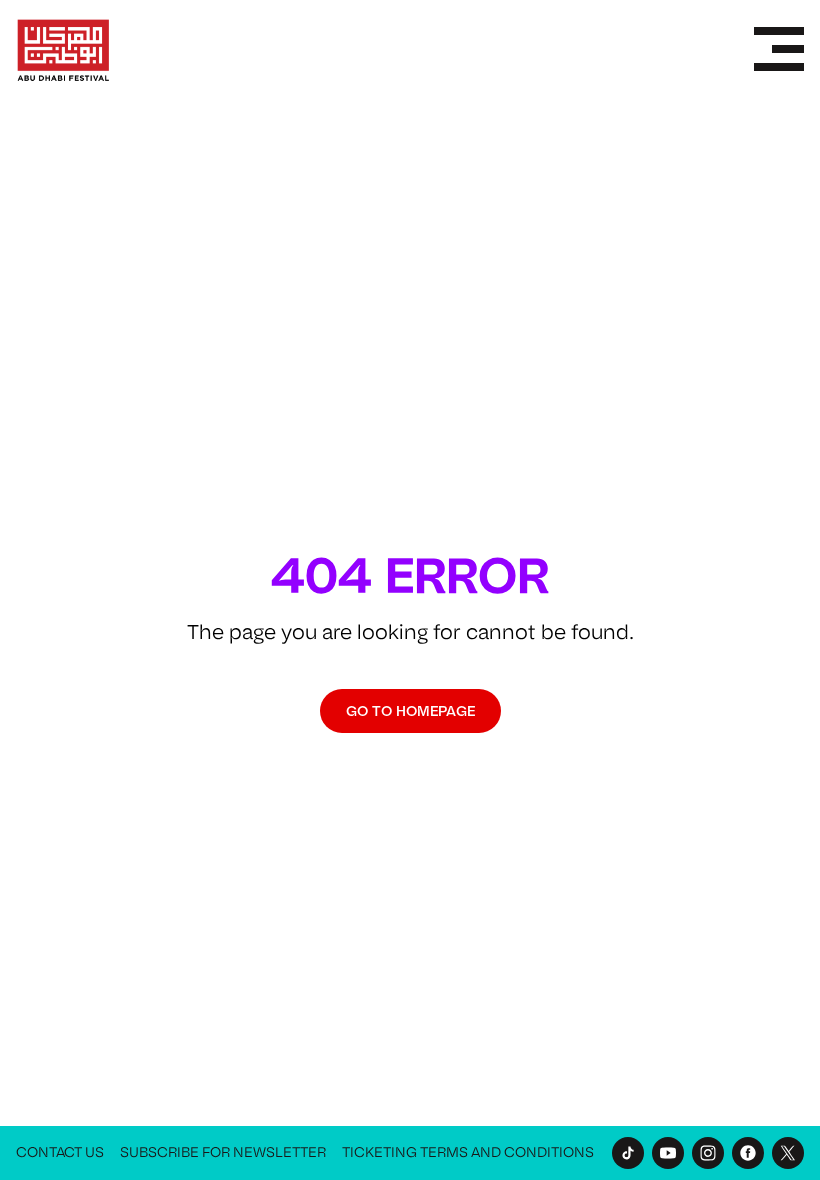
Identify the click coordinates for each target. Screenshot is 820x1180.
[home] (63, 50)
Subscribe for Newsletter (223, 1152)
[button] (779, 50)
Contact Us (60, 1152)
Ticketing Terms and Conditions (468, 1152)
